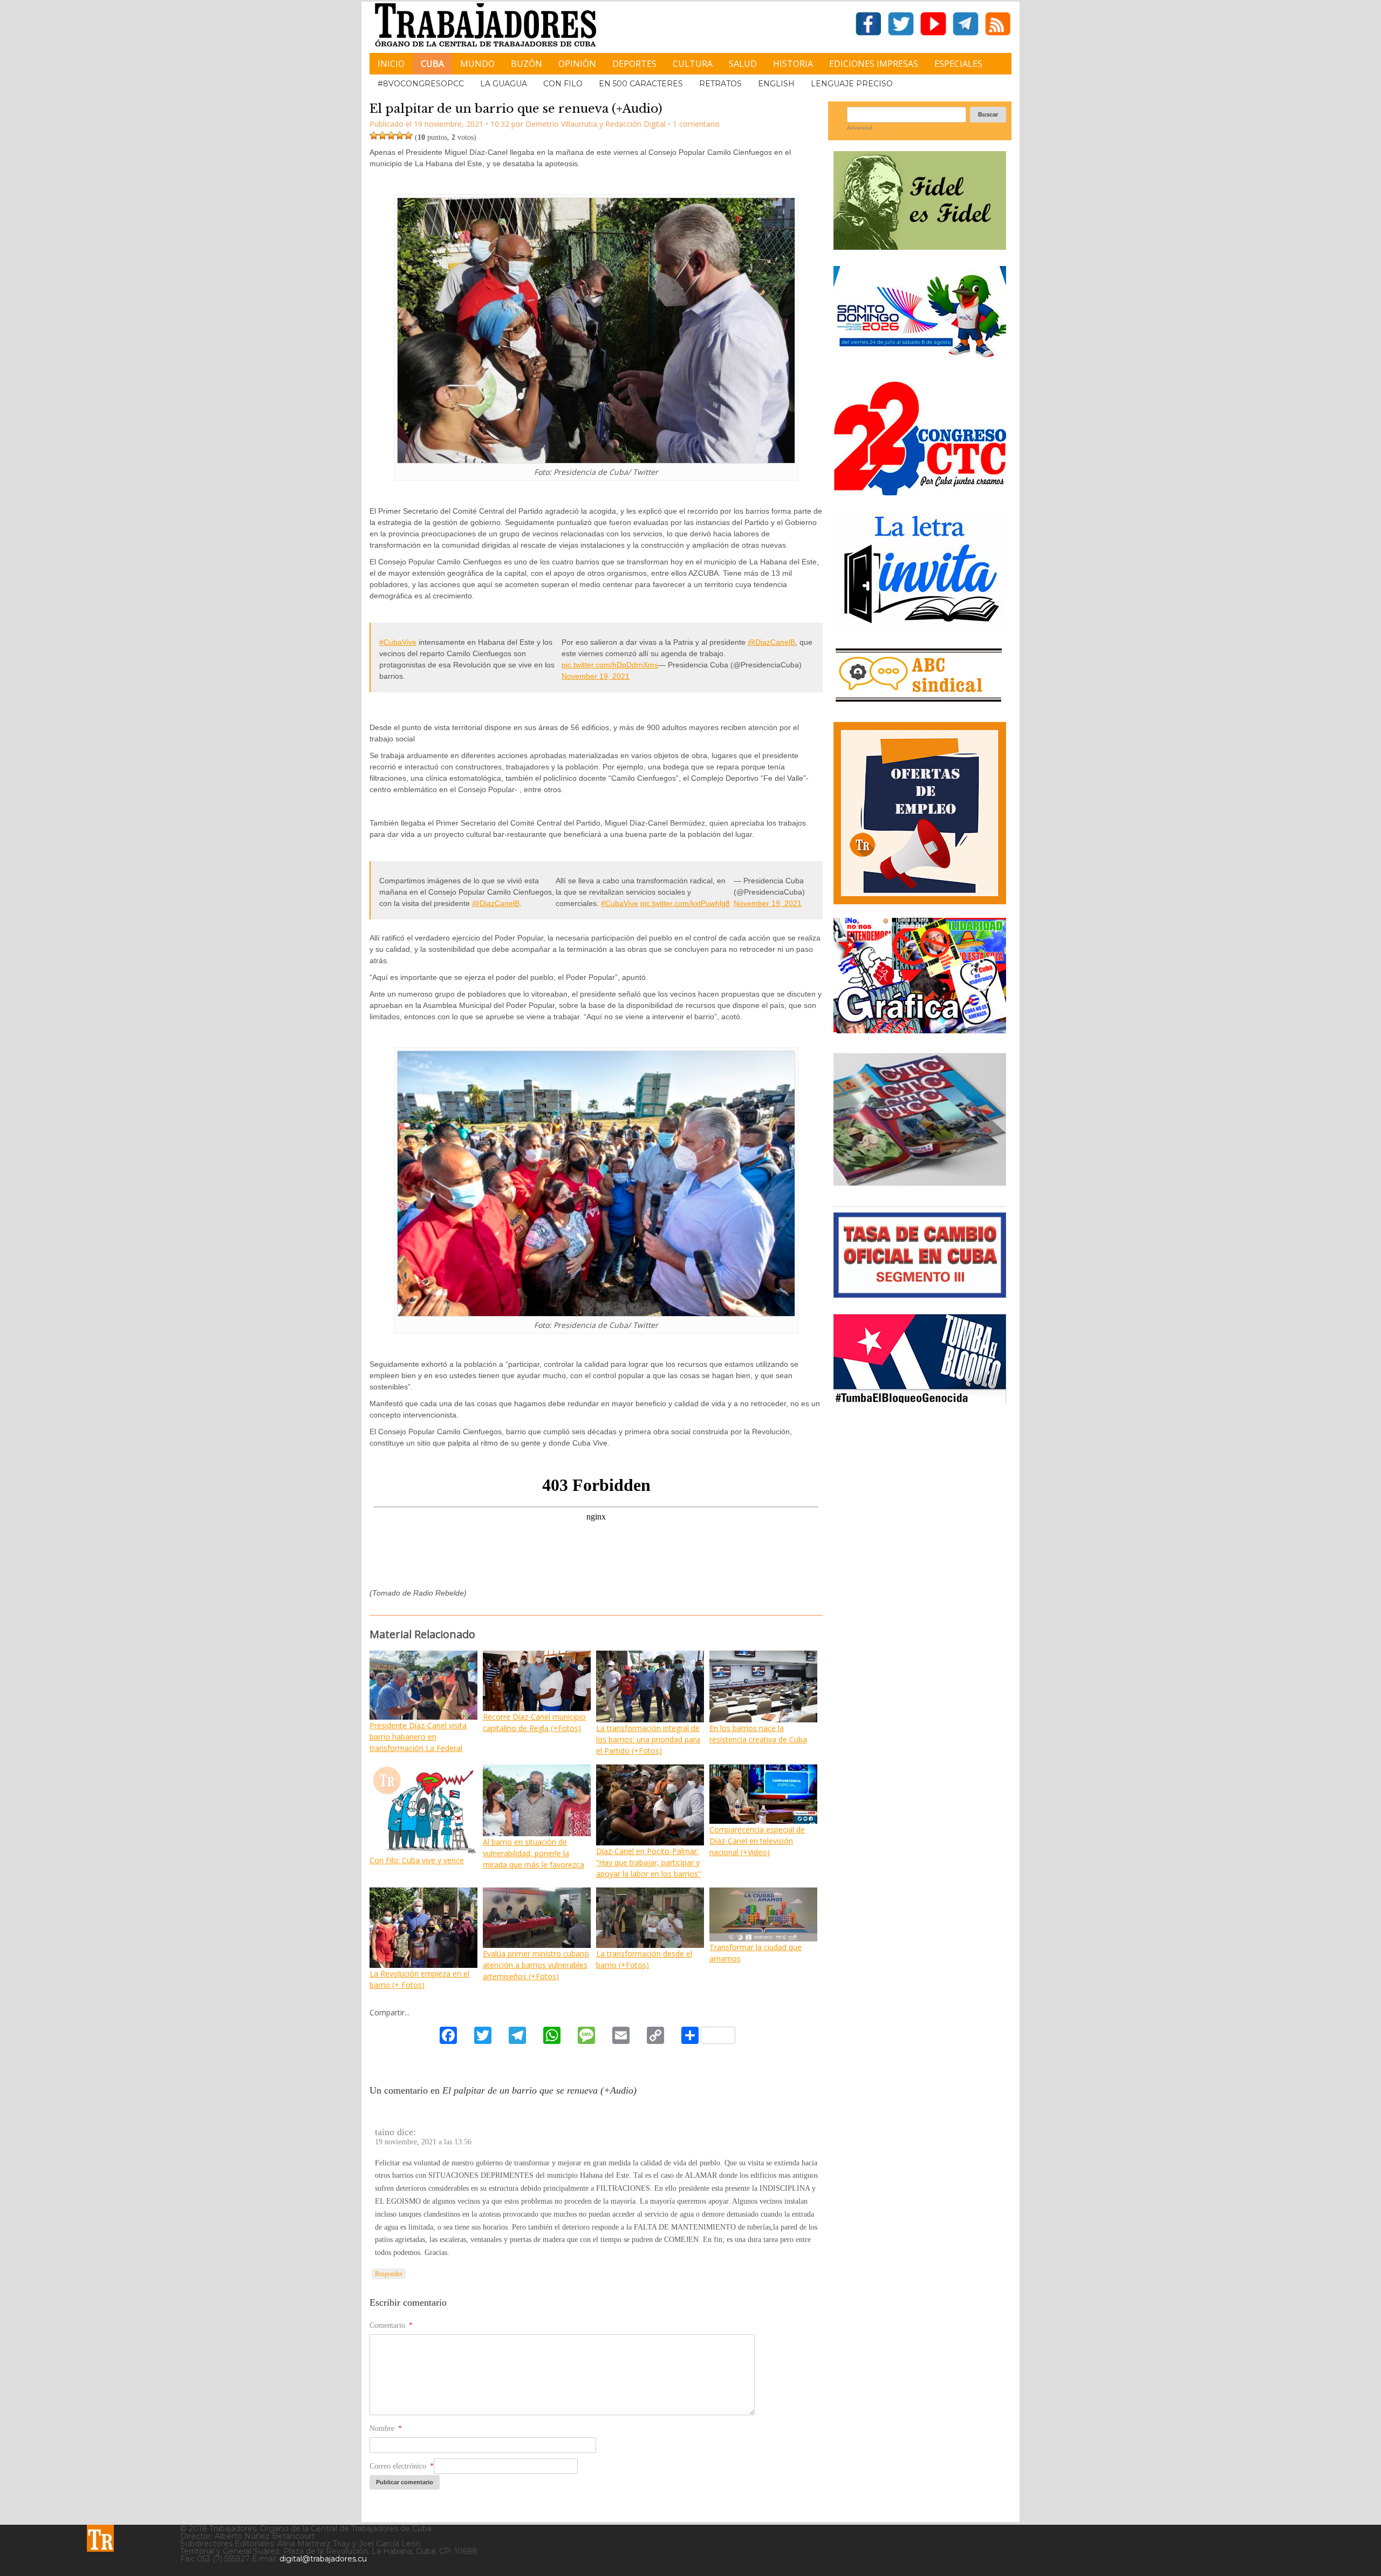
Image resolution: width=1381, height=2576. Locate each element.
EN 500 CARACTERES (641, 84)
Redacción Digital (635, 124)
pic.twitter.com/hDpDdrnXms (610, 665)
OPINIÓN (577, 64)
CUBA (432, 64)
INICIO (391, 64)
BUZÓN (527, 64)
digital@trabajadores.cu (323, 2559)
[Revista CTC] (920, 1186)
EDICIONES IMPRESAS (874, 64)
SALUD (743, 64)
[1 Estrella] (374, 135)
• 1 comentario (694, 124)
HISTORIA (793, 64)
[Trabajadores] (100, 2538)
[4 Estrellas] (400, 135)
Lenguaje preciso (852, 84)
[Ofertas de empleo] (920, 813)
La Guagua (504, 84)
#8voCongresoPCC (421, 84)
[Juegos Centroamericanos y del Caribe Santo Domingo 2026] (920, 361)
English (776, 84)
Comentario (391, 2325)
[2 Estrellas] (382, 135)
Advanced (860, 128)
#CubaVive (398, 642)
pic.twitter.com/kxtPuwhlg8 (685, 903)
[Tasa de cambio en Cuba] (920, 1294)
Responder (389, 2274)
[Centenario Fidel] (920, 246)
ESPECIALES (958, 64)
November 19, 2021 (596, 676)
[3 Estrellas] (391, 135)
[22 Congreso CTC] (920, 491)
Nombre (386, 2428)
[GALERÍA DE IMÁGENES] (920, 1029)
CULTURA (693, 64)
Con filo (563, 84)
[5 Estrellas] (408, 135)
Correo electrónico (402, 2466)
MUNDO (477, 64)
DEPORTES (634, 64)
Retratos (720, 84)
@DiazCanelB (771, 642)
